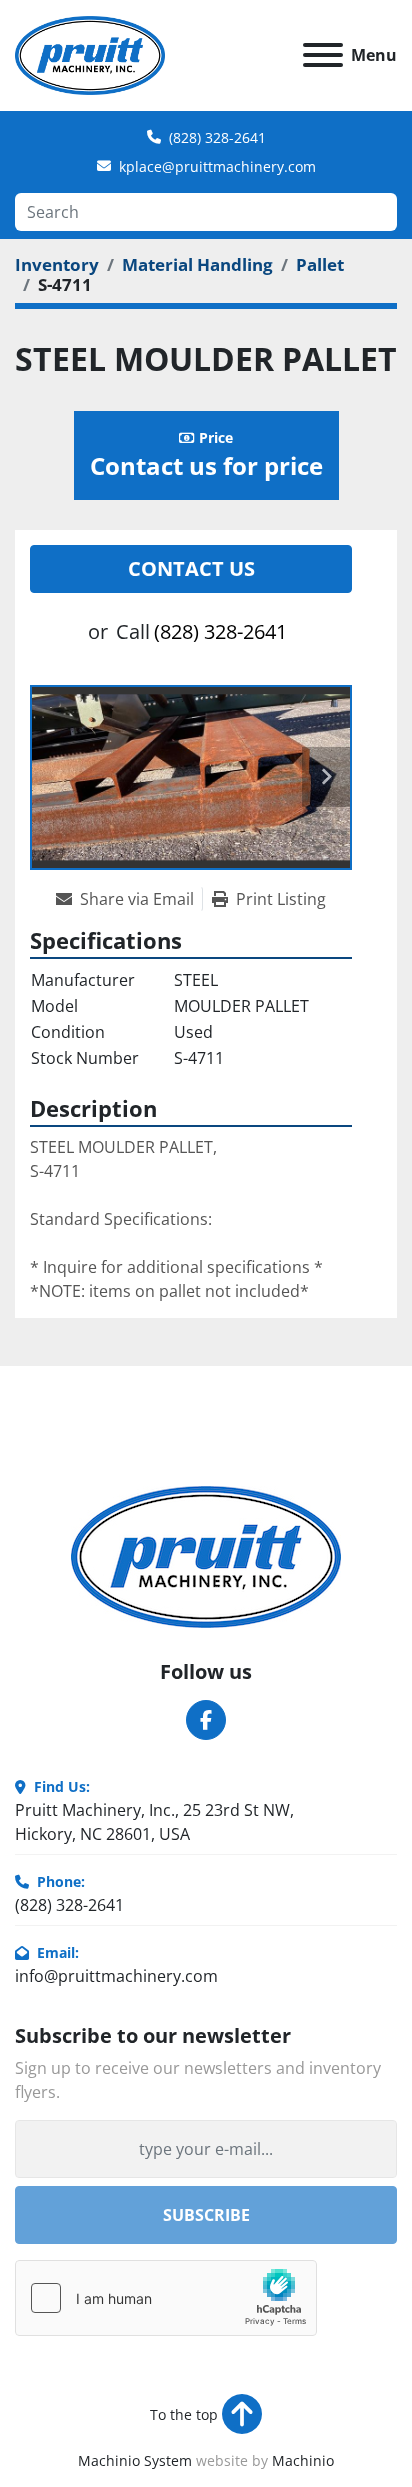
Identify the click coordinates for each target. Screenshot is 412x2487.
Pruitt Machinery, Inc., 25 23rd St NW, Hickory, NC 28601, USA (154, 1822)
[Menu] (323, 55)
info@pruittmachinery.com (116, 1976)
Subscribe (206, 2215)
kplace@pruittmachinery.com (217, 166)
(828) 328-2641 (217, 137)
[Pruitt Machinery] (206, 1556)
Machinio (303, 2460)
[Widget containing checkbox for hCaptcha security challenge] (166, 2298)
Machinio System (135, 2460)
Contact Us (191, 568)
